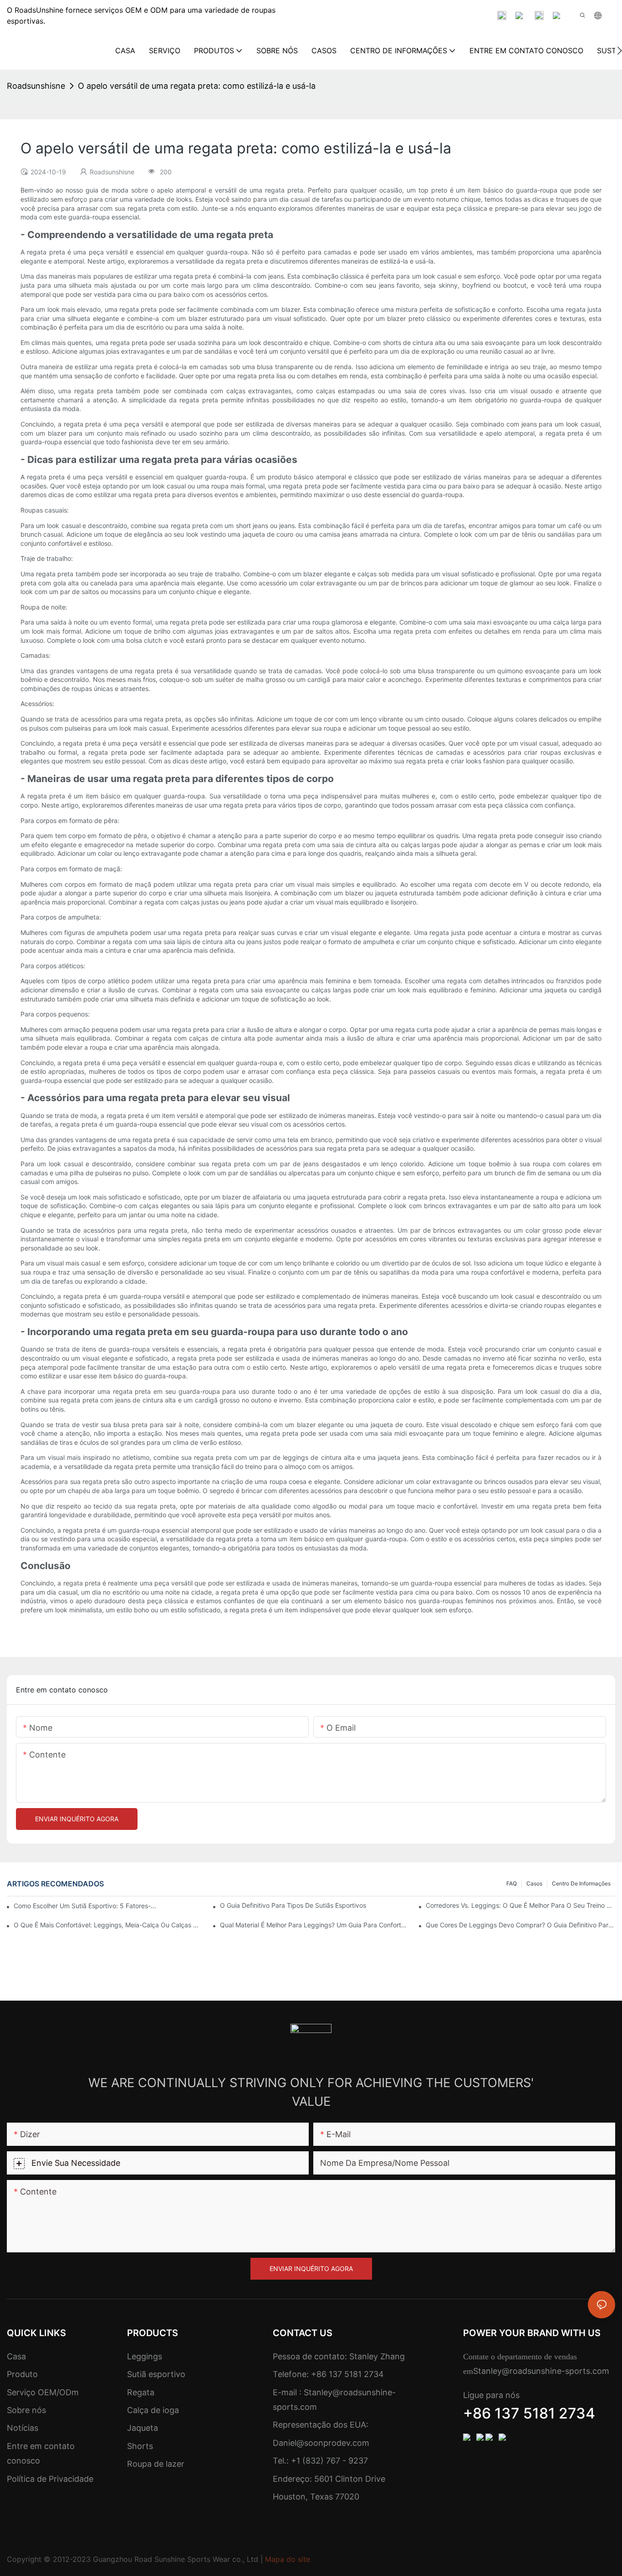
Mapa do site (288, 2559)
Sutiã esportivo (156, 2374)
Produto (22, 2374)
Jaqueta (143, 2428)
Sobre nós (26, 2410)
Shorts (140, 2446)
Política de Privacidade (50, 2479)
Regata (141, 2392)
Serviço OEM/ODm (43, 2392)
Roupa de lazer (156, 2464)
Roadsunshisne (36, 86)
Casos (534, 1883)
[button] (619, 51)
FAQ (512, 1883)
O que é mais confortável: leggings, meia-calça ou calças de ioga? (108, 1925)
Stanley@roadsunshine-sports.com (541, 2371)
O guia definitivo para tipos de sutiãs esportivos (293, 1905)
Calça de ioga (153, 2410)
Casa (16, 2356)
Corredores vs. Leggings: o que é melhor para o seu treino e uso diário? (520, 1905)
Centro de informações (581, 1883)
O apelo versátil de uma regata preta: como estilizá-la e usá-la (197, 86)
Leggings (145, 2356)
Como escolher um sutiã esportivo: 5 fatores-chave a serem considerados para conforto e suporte (87, 1906)
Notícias (23, 2428)
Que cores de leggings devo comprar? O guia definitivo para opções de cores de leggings (520, 1925)
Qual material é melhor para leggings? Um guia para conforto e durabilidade (315, 1925)
